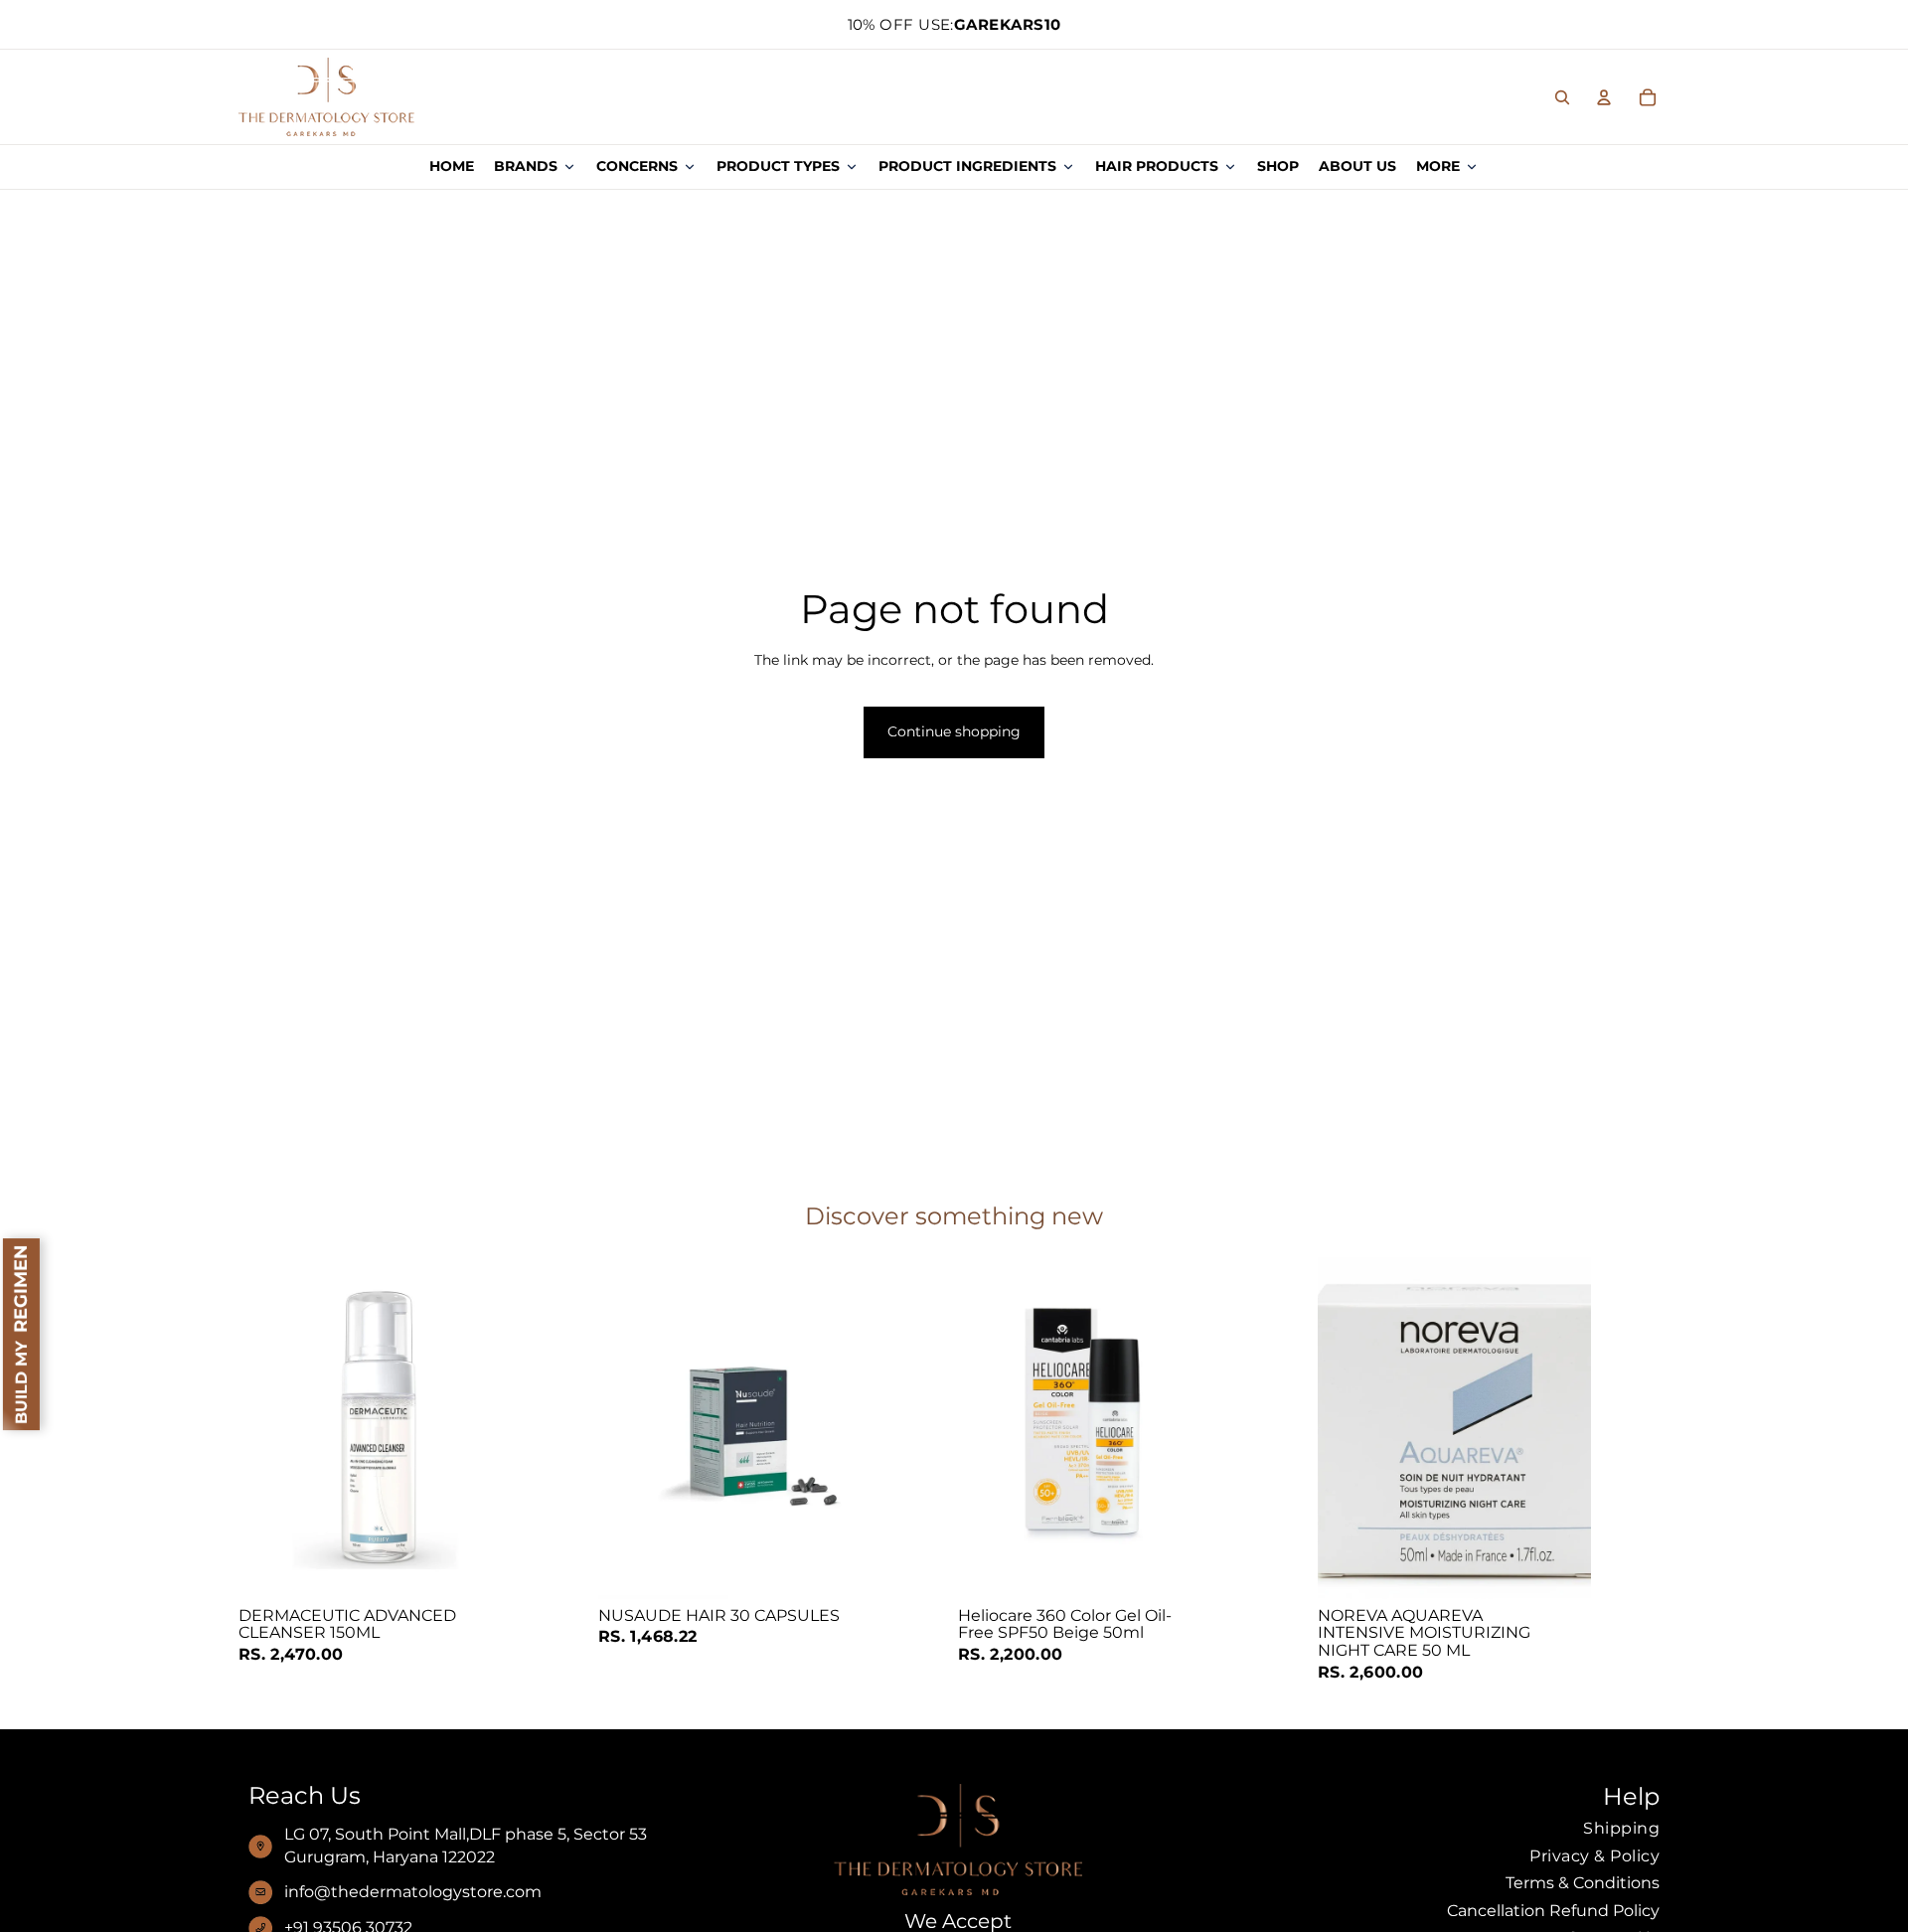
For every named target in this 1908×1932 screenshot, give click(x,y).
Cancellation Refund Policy (1553, 1911)
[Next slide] (1561, 1428)
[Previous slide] (1348, 1428)
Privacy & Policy (1594, 1856)
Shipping (1621, 1828)
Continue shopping (954, 731)
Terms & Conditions (1583, 1883)
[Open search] (1562, 97)
